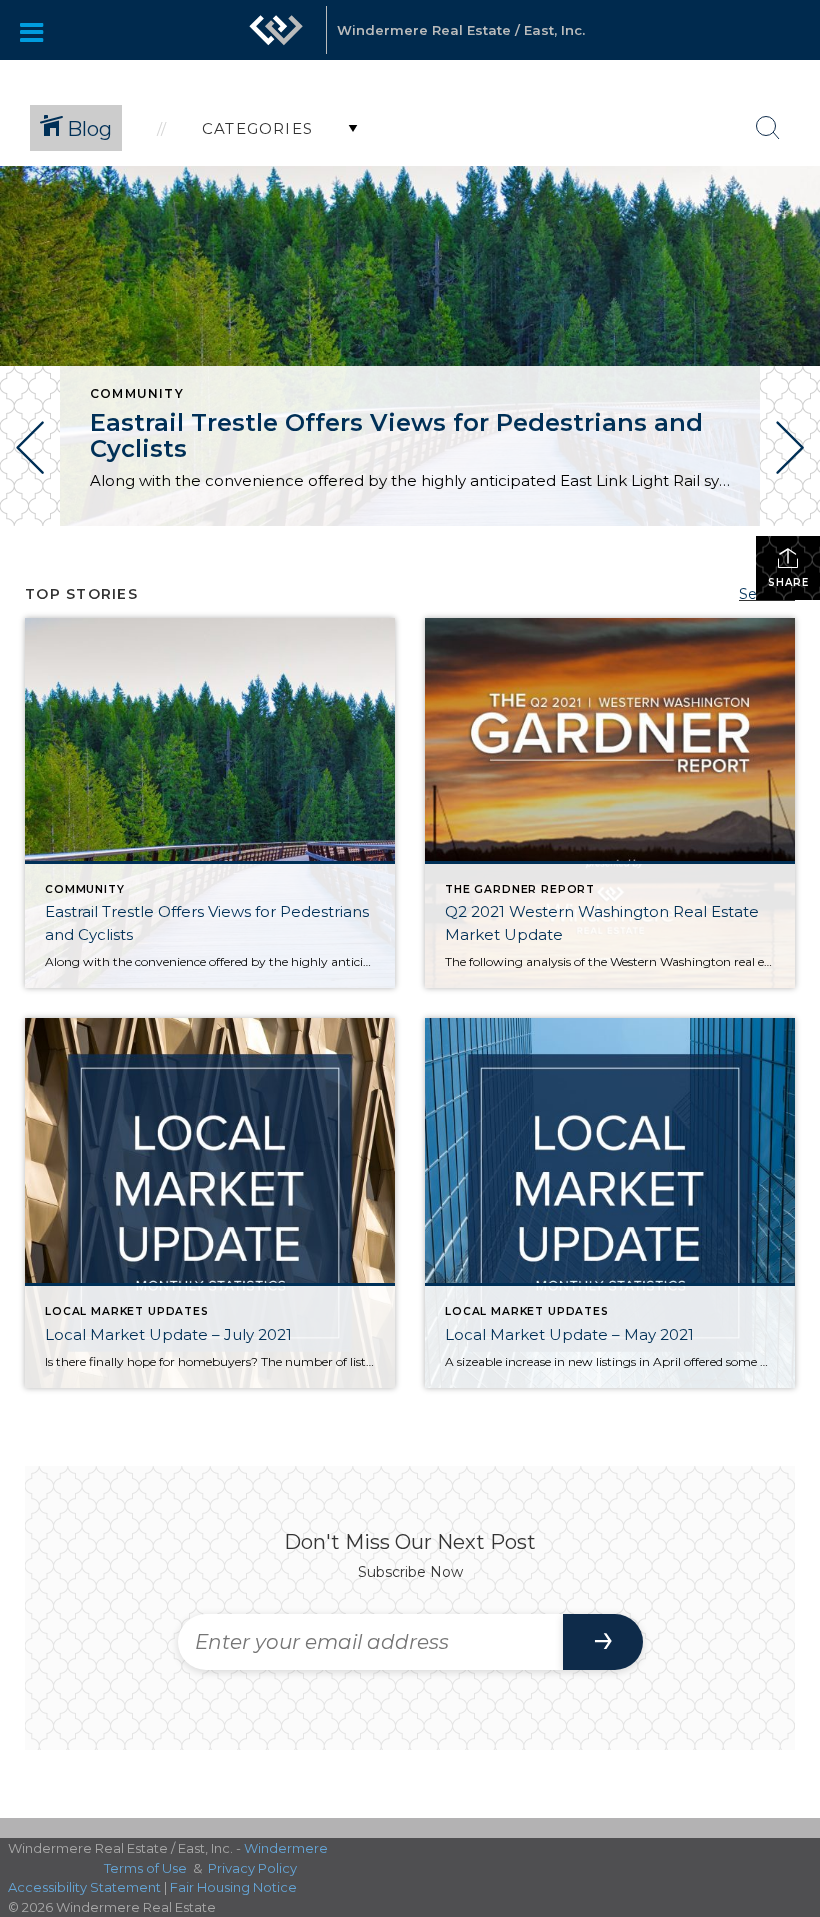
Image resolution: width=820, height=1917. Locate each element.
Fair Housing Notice (233, 1887)
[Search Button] (768, 128)
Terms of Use (145, 1868)
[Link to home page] (276, 40)
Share (788, 582)
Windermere (286, 1848)
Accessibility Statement (84, 1887)
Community (137, 393)
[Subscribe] (603, 1642)
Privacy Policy (252, 1868)
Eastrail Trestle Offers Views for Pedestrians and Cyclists (396, 435)
